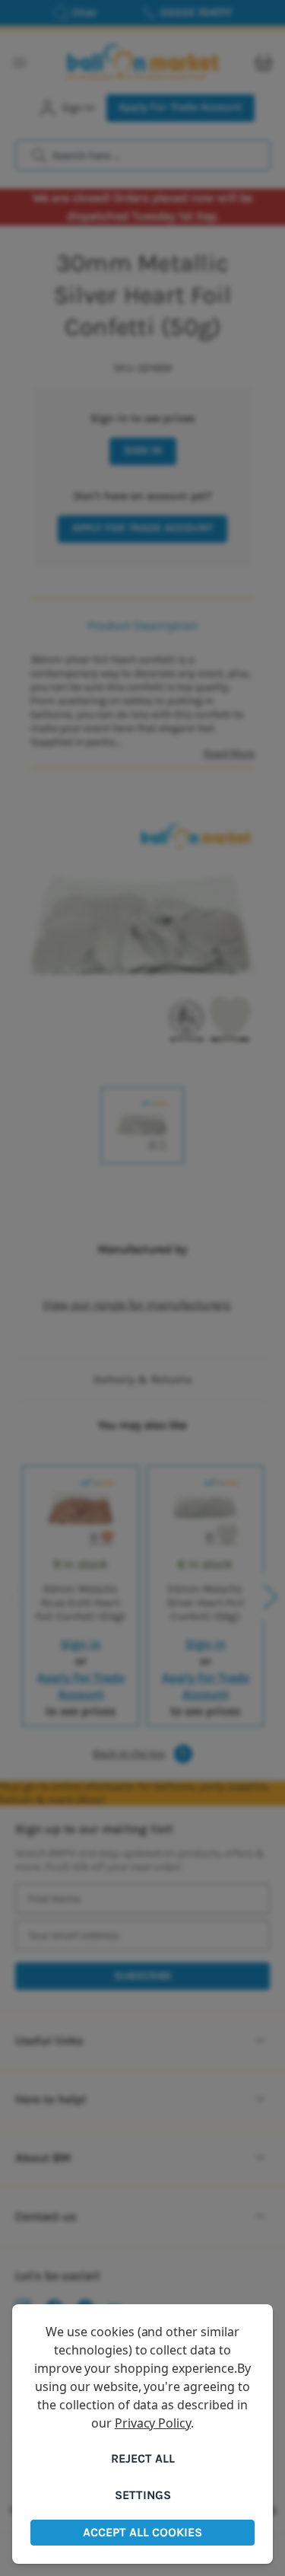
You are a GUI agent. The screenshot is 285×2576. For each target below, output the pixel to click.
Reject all (143, 2458)
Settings (143, 2495)
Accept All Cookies (142, 2532)
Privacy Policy (153, 2423)
